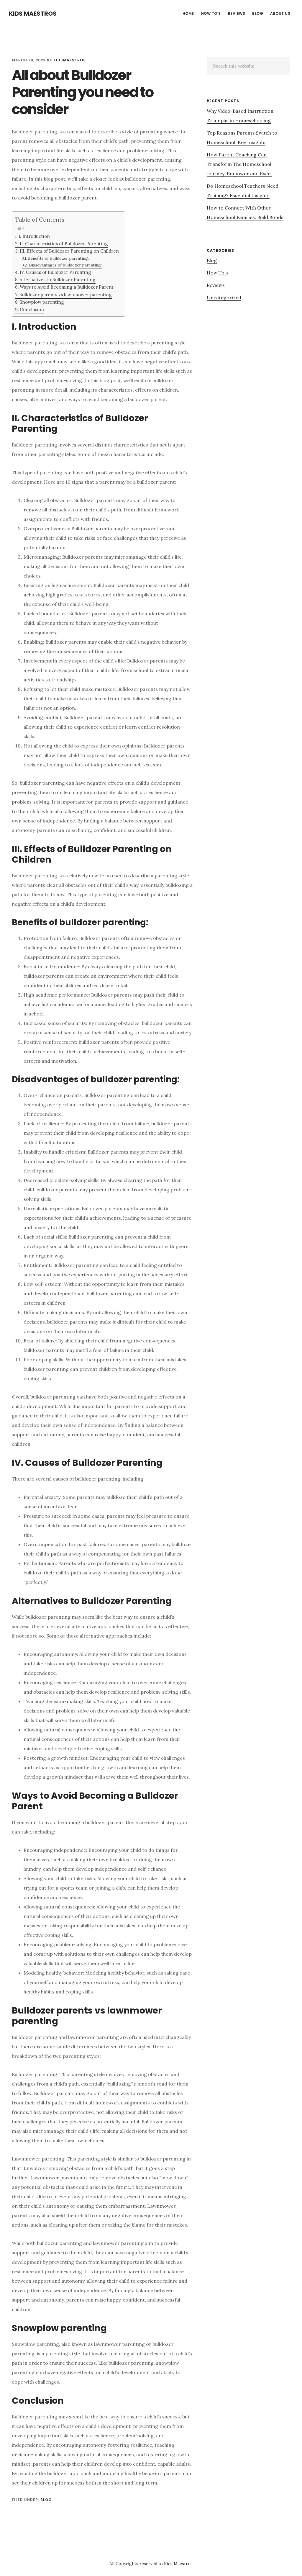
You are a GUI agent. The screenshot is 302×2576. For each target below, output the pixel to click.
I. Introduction (34, 236)
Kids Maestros (33, 14)
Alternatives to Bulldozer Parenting (58, 280)
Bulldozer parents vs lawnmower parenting (65, 295)
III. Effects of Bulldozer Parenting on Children (69, 251)
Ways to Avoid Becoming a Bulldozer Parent (67, 287)
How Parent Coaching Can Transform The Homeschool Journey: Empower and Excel (239, 164)
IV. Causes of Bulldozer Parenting (55, 272)
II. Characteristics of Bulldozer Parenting (64, 244)
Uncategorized (224, 297)
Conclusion (32, 309)
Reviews (216, 285)
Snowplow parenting (42, 302)
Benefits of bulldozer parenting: (58, 258)
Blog (46, 2500)
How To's (217, 273)
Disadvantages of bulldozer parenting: (65, 265)
